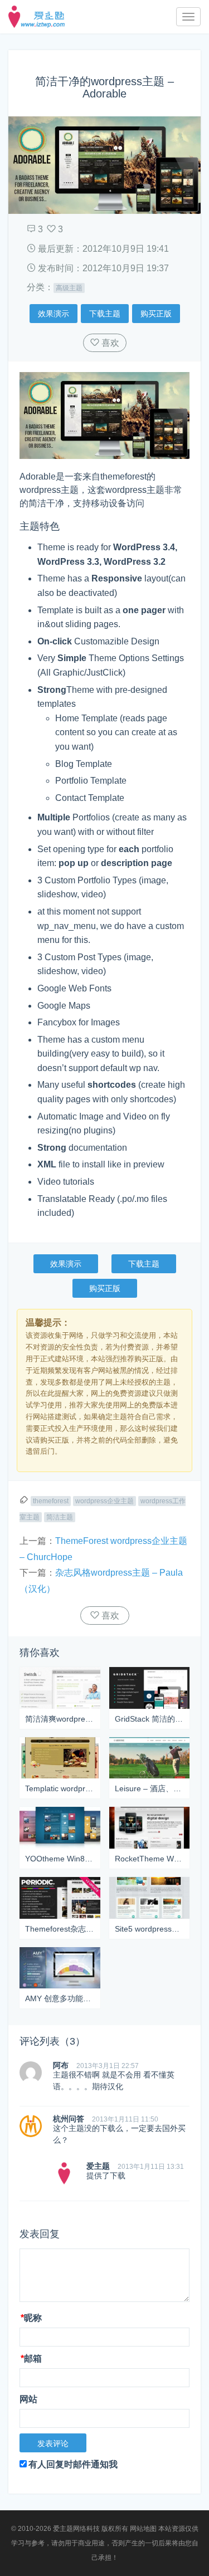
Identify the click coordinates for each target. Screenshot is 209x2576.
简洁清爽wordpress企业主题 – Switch (60, 1719)
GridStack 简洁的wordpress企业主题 (150, 1719)
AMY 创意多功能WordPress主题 (60, 1998)
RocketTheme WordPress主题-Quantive (150, 1859)
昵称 (31, 2318)
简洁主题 (60, 1517)
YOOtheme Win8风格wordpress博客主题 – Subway (60, 1859)
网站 (28, 2399)
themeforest (51, 1501)
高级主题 (69, 288)
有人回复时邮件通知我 (73, 2464)
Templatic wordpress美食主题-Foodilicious (60, 1788)
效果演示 (54, 314)
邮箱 (31, 2359)
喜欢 (109, 343)
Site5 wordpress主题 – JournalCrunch (150, 1929)
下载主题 (105, 314)
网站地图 (143, 2529)
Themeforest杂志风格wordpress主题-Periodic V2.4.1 (60, 1929)
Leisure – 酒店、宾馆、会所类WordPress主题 (150, 1788)
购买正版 (156, 314)
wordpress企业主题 (104, 1501)
